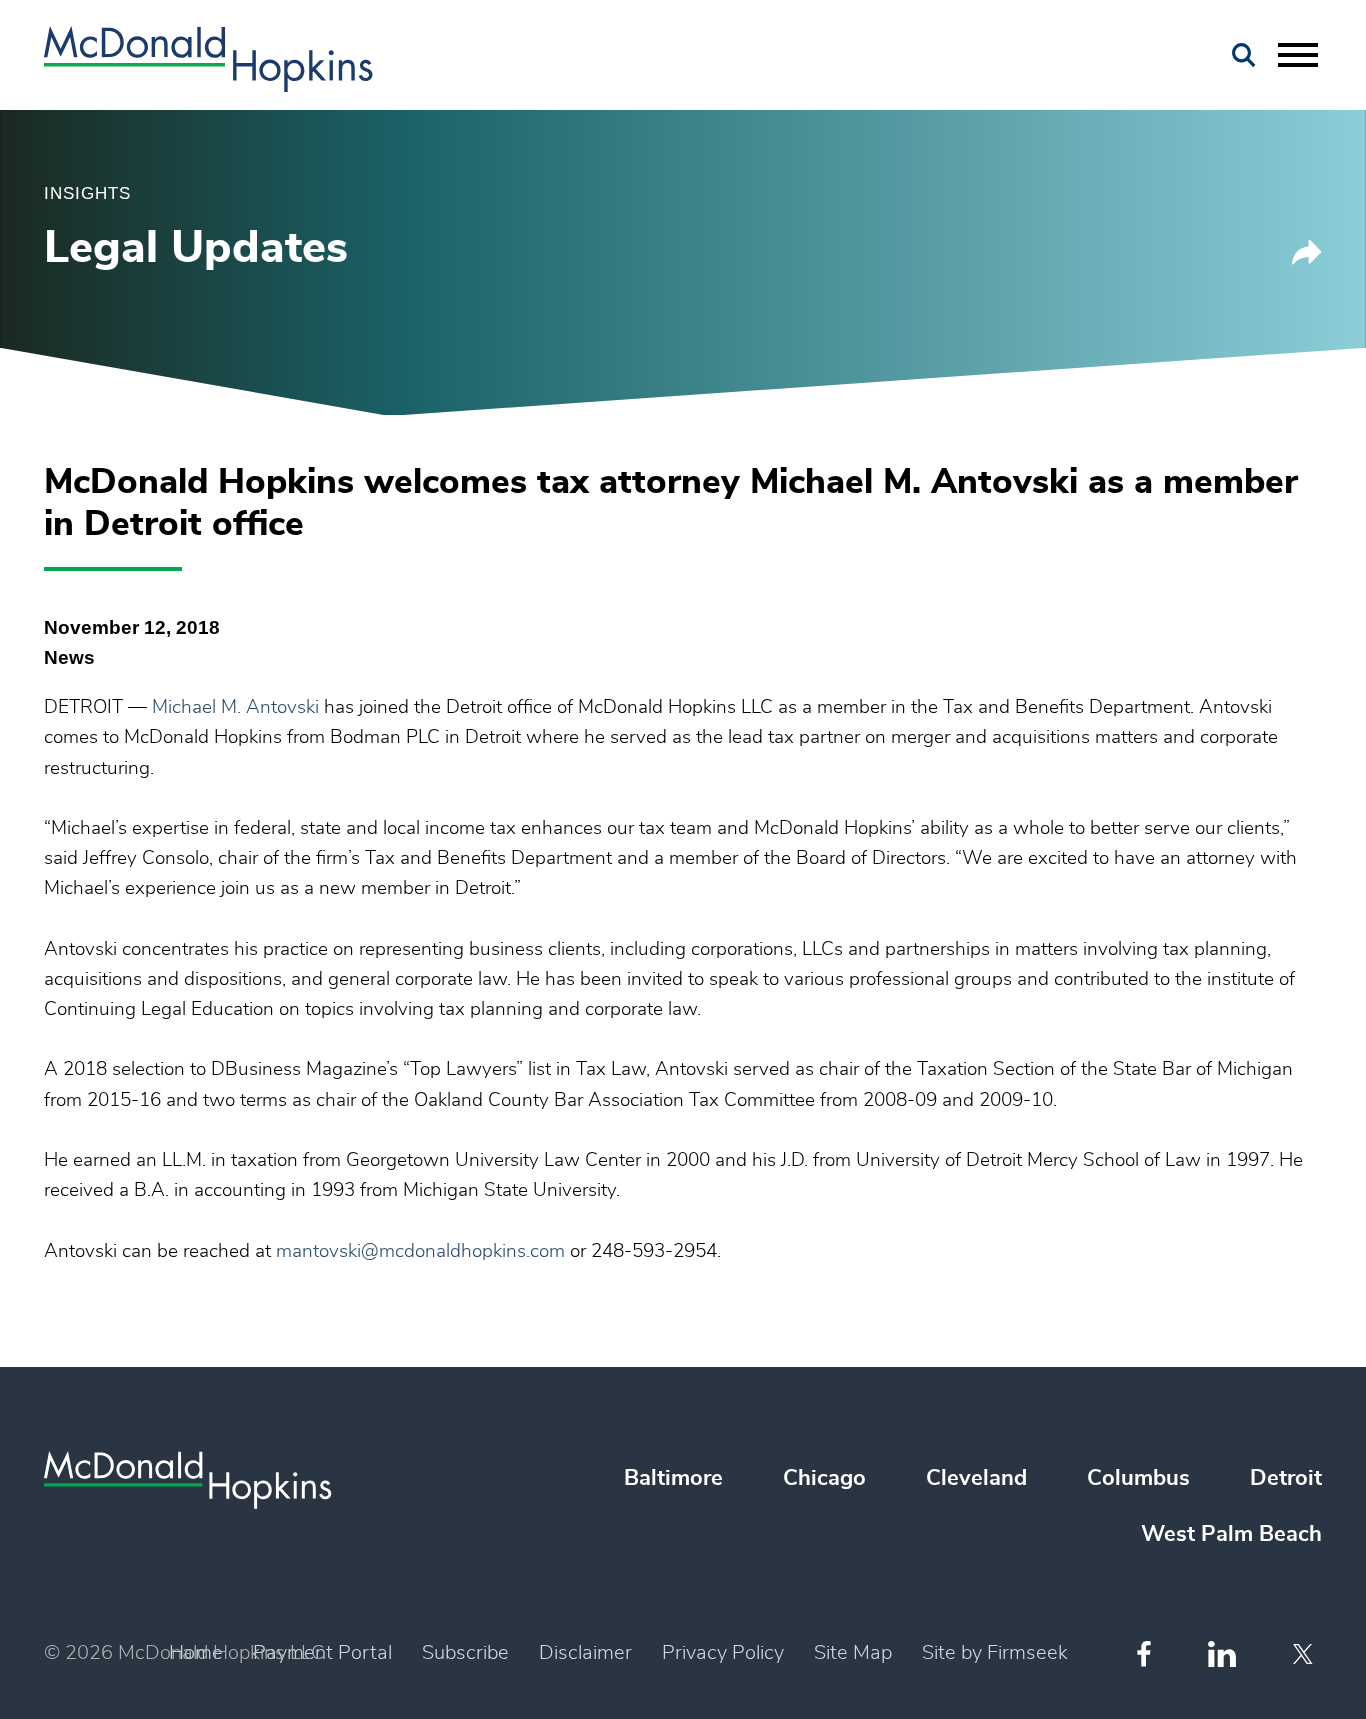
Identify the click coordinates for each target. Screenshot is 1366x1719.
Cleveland (976, 1478)
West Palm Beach (1231, 1534)
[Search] (1244, 55)
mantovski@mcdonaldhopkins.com (420, 1251)
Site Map (853, 1653)
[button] (1307, 259)
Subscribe (465, 1653)
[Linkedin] (1222, 1654)
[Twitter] (1305, 1654)
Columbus (1138, 1478)
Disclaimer (585, 1653)
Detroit (1286, 1478)
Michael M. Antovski (235, 707)
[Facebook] (1144, 1653)
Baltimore (673, 1478)
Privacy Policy (723, 1653)
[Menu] (1298, 56)
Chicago (824, 1478)
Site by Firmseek (995, 1653)
